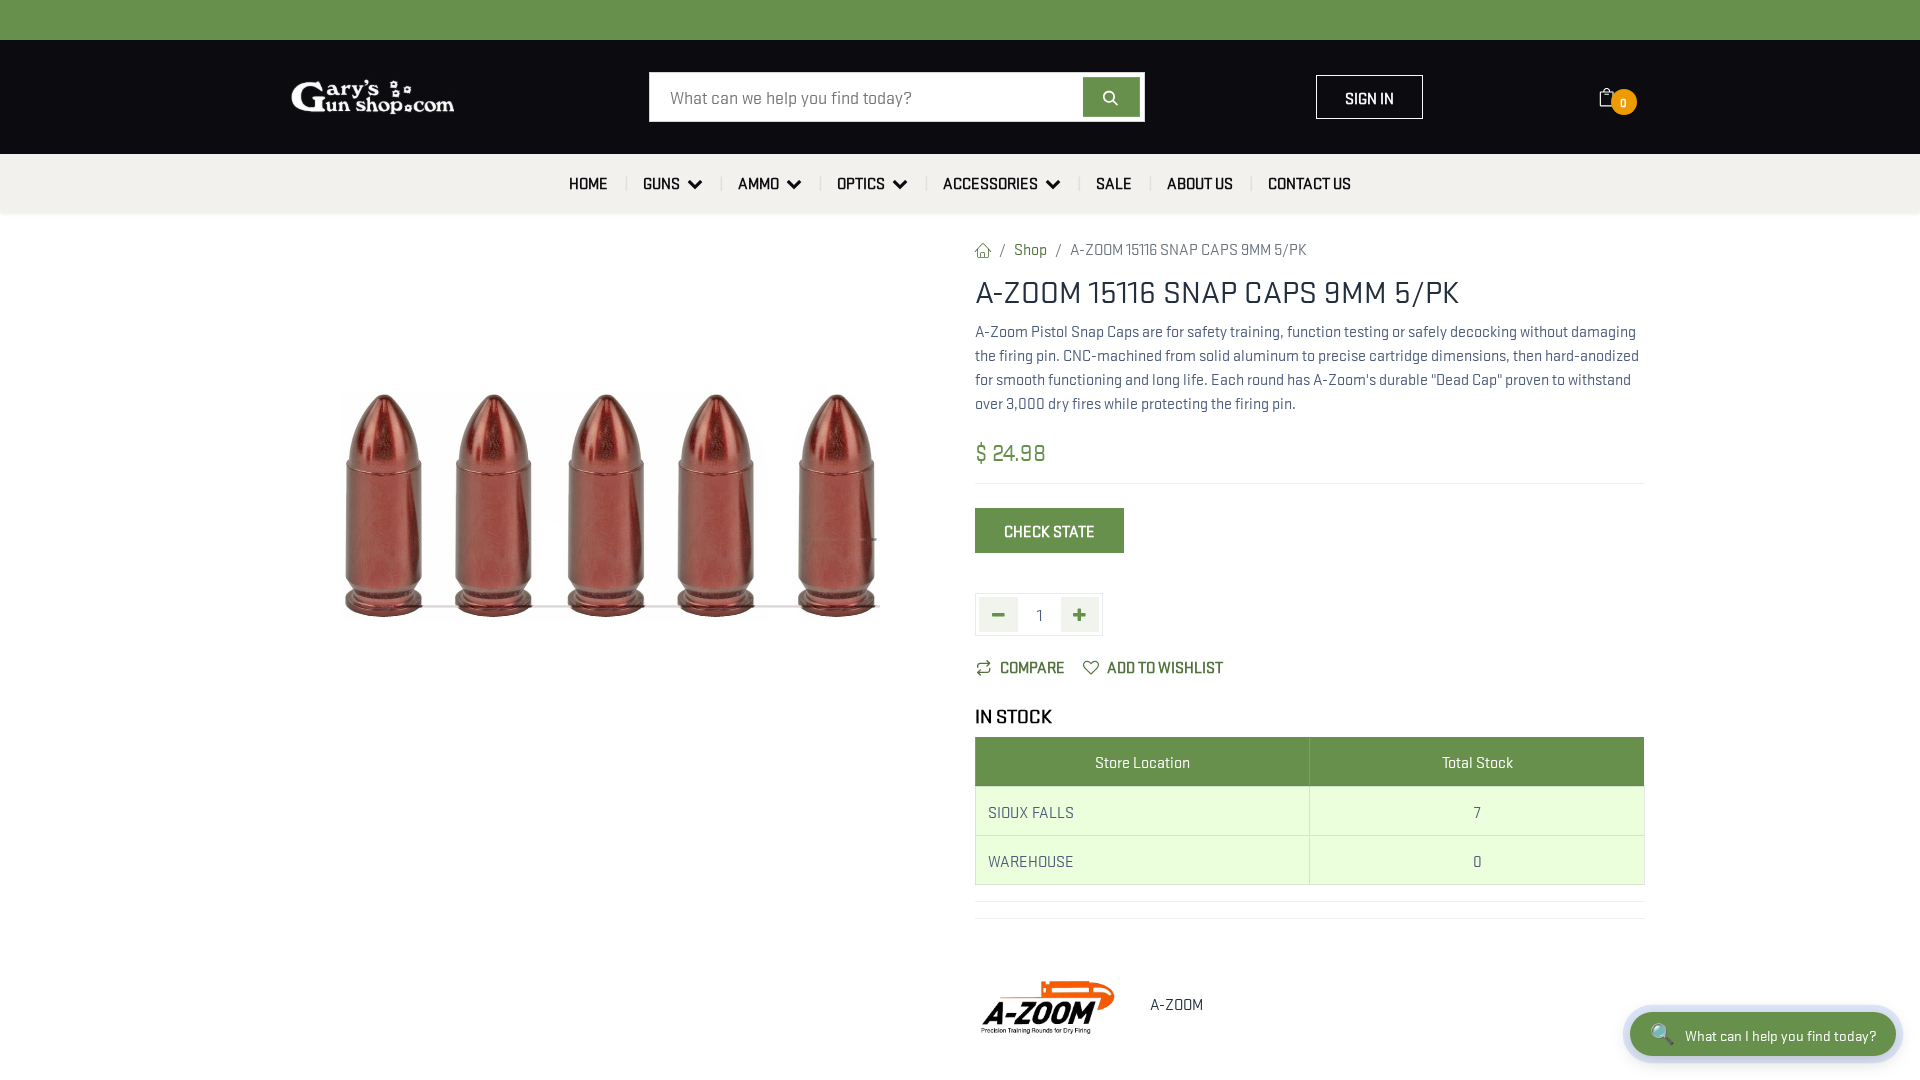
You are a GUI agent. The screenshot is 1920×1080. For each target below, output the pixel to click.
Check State (1049, 530)
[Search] (1111, 97)
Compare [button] (1032, 666)
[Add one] (1080, 614)
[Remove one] (998, 614)
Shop (1030, 248)
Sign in (1369, 97)
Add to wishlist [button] (1165, 666)
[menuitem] (588, 183)
